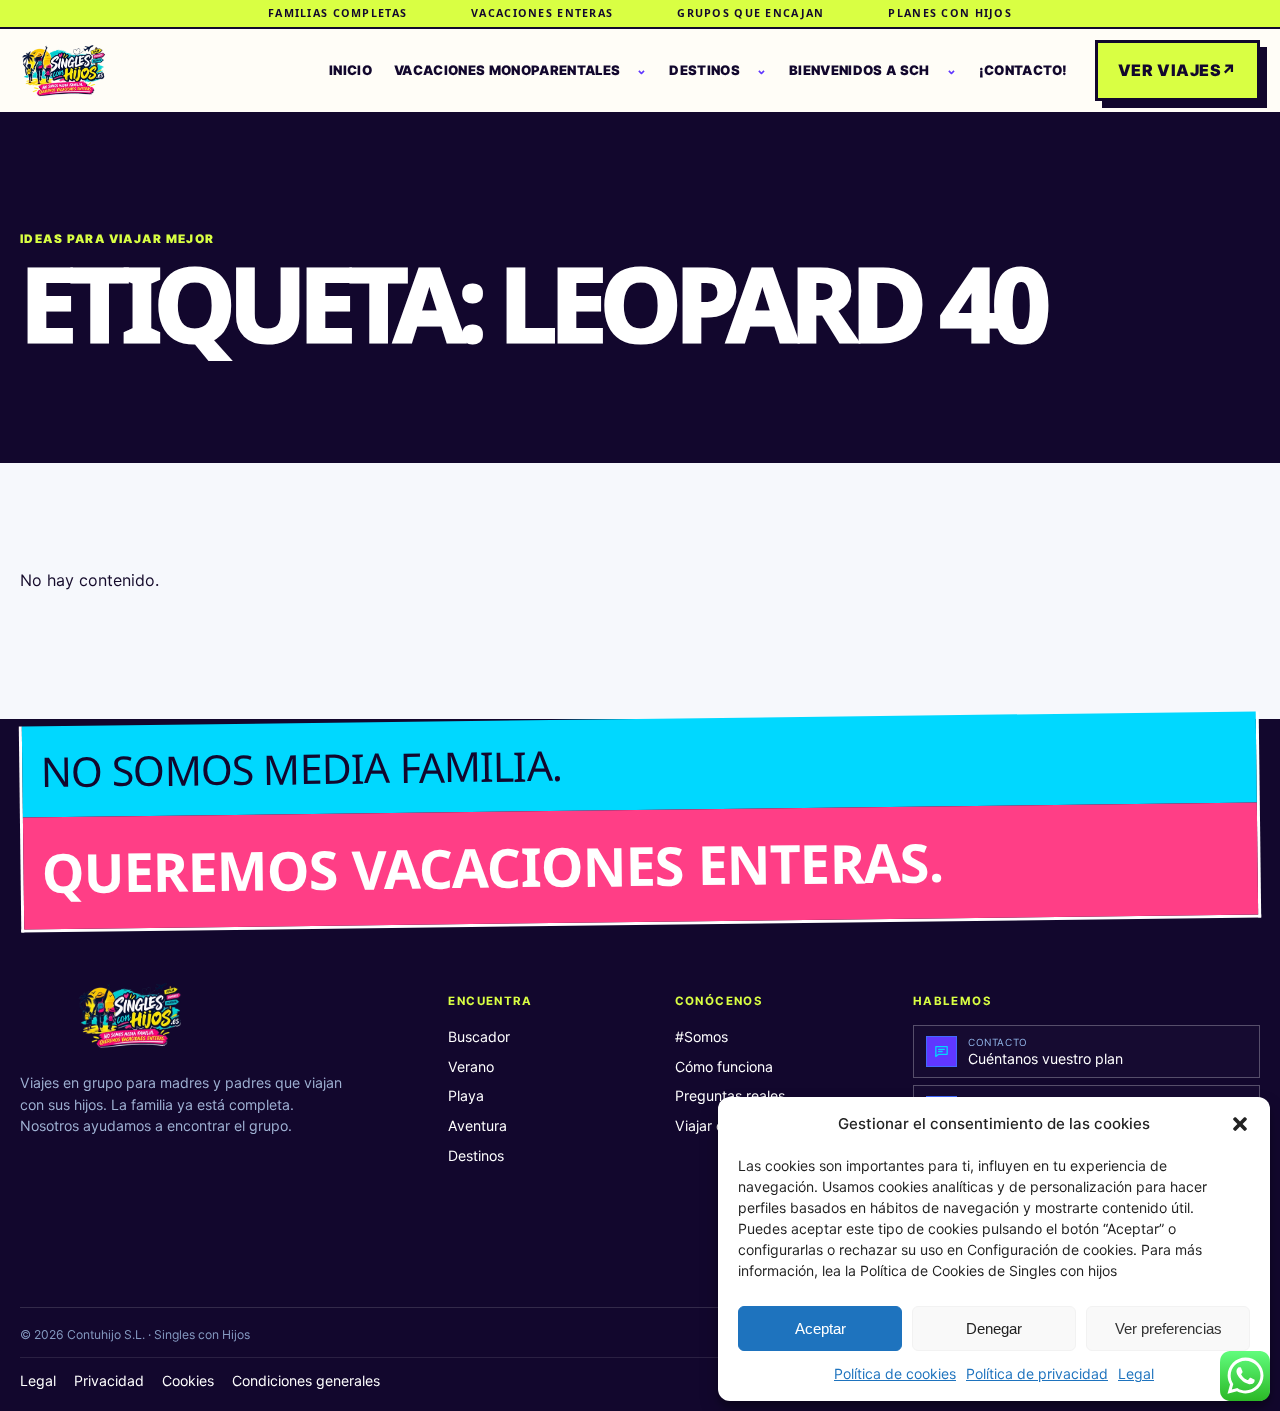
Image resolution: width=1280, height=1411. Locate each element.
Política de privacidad (1037, 1373)
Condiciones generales (306, 1380)
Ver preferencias (1168, 1328)
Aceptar (820, 1328)
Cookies (188, 1380)
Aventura (477, 1125)
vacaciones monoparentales (507, 70)
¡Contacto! (1023, 70)
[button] (1240, 1124)
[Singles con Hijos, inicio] (63, 71)
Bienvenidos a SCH (859, 70)
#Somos (701, 1036)
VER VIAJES (1177, 70)
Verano (471, 1066)
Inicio (350, 70)
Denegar (994, 1328)
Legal (1136, 1373)
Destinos (704, 70)
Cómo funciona (724, 1066)
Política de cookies (895, 1373)
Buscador (479, 1036)
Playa (466, 1095)
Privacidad (109, 1380)
